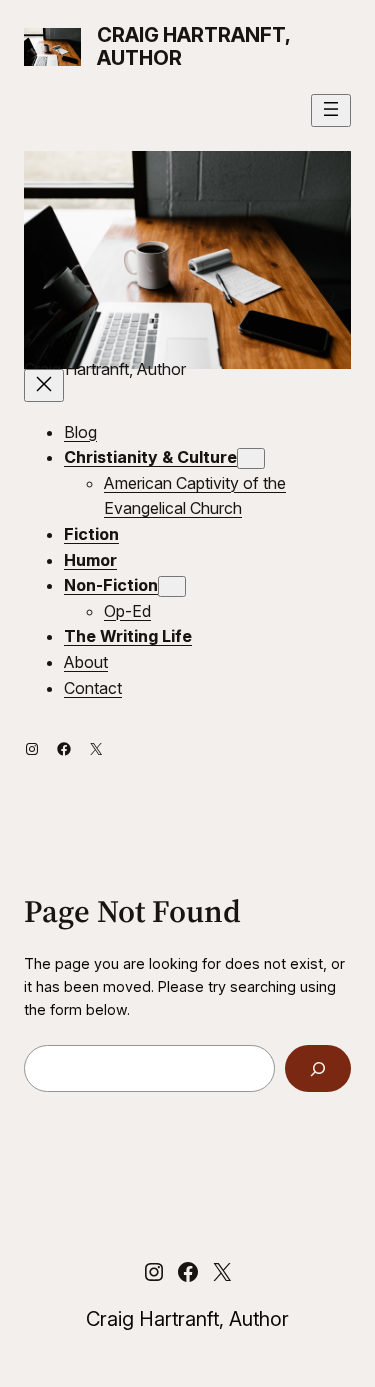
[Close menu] (44, 385)
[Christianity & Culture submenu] (251, 458)
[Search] (318, 1068)
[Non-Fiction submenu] (172, 586)
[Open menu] (331, 110)
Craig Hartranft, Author (193, 46)
